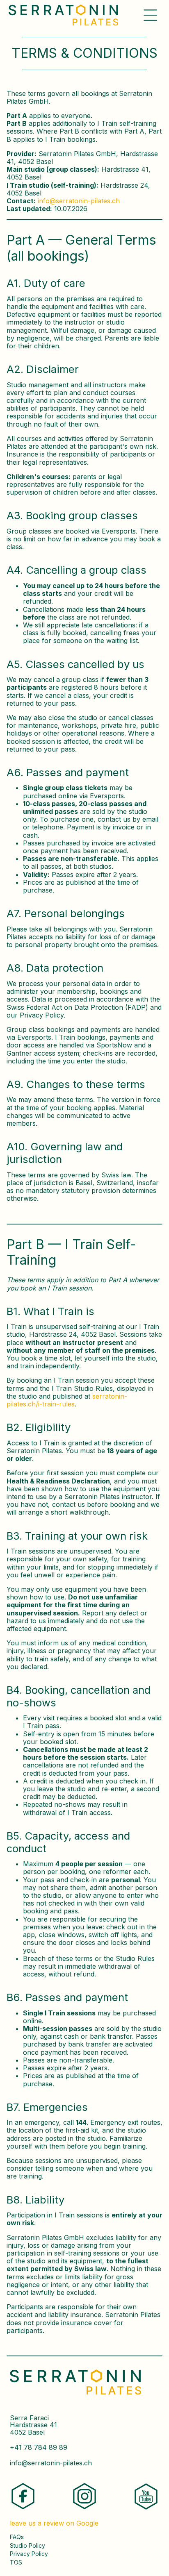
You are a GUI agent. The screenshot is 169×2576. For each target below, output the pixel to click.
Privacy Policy (29, 2554)
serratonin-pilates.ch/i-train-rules (67, 1400)
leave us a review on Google (54, 2523)
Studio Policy (27, 2546)
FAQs (17, 2537)
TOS (16, 2562)
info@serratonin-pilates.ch (79, 201)
